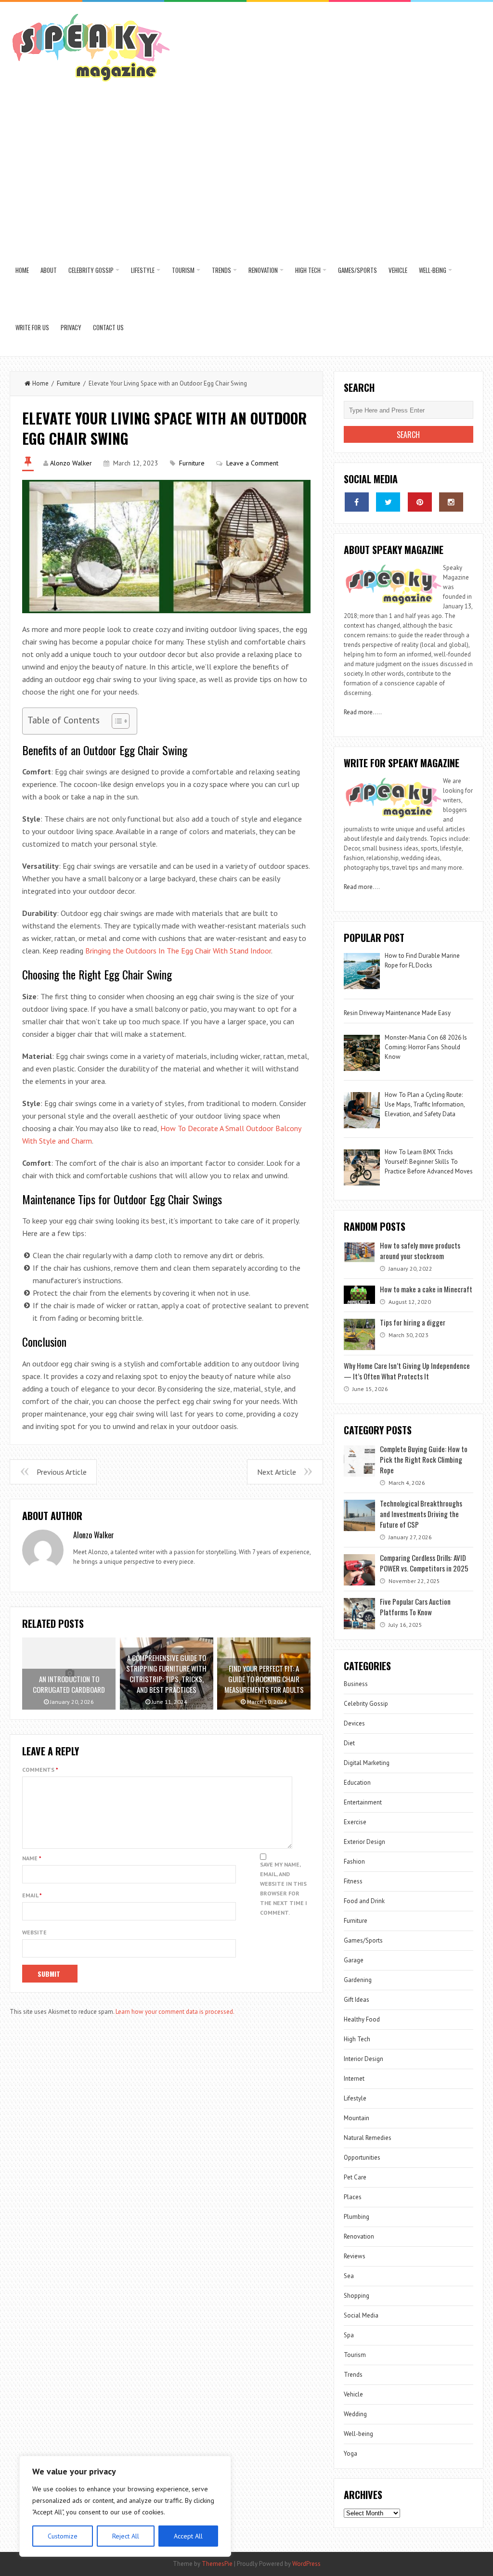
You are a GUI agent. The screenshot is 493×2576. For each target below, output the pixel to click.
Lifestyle (143, 270)
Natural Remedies (368, 2138)
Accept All (188, 2536)
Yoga (350, 2454)
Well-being (433, 270)
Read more (358, 712)
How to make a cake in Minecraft (426, 1289)
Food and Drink (364, 1901)
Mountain (357, 2118)
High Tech (308, 270)
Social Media (361, 2315)
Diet (349, 1743)
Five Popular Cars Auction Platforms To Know (415, 1607)
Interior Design (363, 2059)
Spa (349, 2335)
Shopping (357, 2296)
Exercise (355, 1822)
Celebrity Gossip (91, 270)
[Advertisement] (247, 169)
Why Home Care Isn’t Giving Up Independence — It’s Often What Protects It (407, 1371)
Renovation (263, 270)
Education (357, 1783)
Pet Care (355, 2177)
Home (22, 270)
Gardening (358, 1980)
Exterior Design (364, 1842)
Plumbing (357, 2217)
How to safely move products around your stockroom (420, 1250)
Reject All (126, 2536)
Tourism (183, 270)
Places (353, 2197)
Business (356, 1684)
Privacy (71, 327)
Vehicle (398, 270)
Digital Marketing (367, 1763)
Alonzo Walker (71, 463)
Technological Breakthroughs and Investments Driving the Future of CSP (421, 1514)
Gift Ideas (357, 2000)
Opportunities (362, 2157)
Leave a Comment (252, 463)
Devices (354, 1723)
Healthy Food (362, 2019)
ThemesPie (217, 2564)
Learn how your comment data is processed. (175, 2012)
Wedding (355, 2414)
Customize (63, 2536)
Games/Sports (357, 270)
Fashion (354, 1861)
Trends (221, 270)
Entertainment (363, 1802)
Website (34, 1932)
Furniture (69, 383)
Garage (354, 1960)
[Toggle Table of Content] (116, 721)
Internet (354, 2079)
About (49, 270)
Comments (40, 1770)
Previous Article (62, 1472)
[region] (125, 2506)
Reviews (355, 2256)
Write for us (32, 327)
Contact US (108, 327)
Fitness (353, 1881)
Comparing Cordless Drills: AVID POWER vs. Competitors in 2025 (424, 1563)
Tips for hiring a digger (413, 1322)
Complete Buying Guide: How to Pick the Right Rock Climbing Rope (424, 1459)
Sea (349, 2276)
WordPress (306, 2564)
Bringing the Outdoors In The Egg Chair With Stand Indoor (178, 951)
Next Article (277, 1472)
